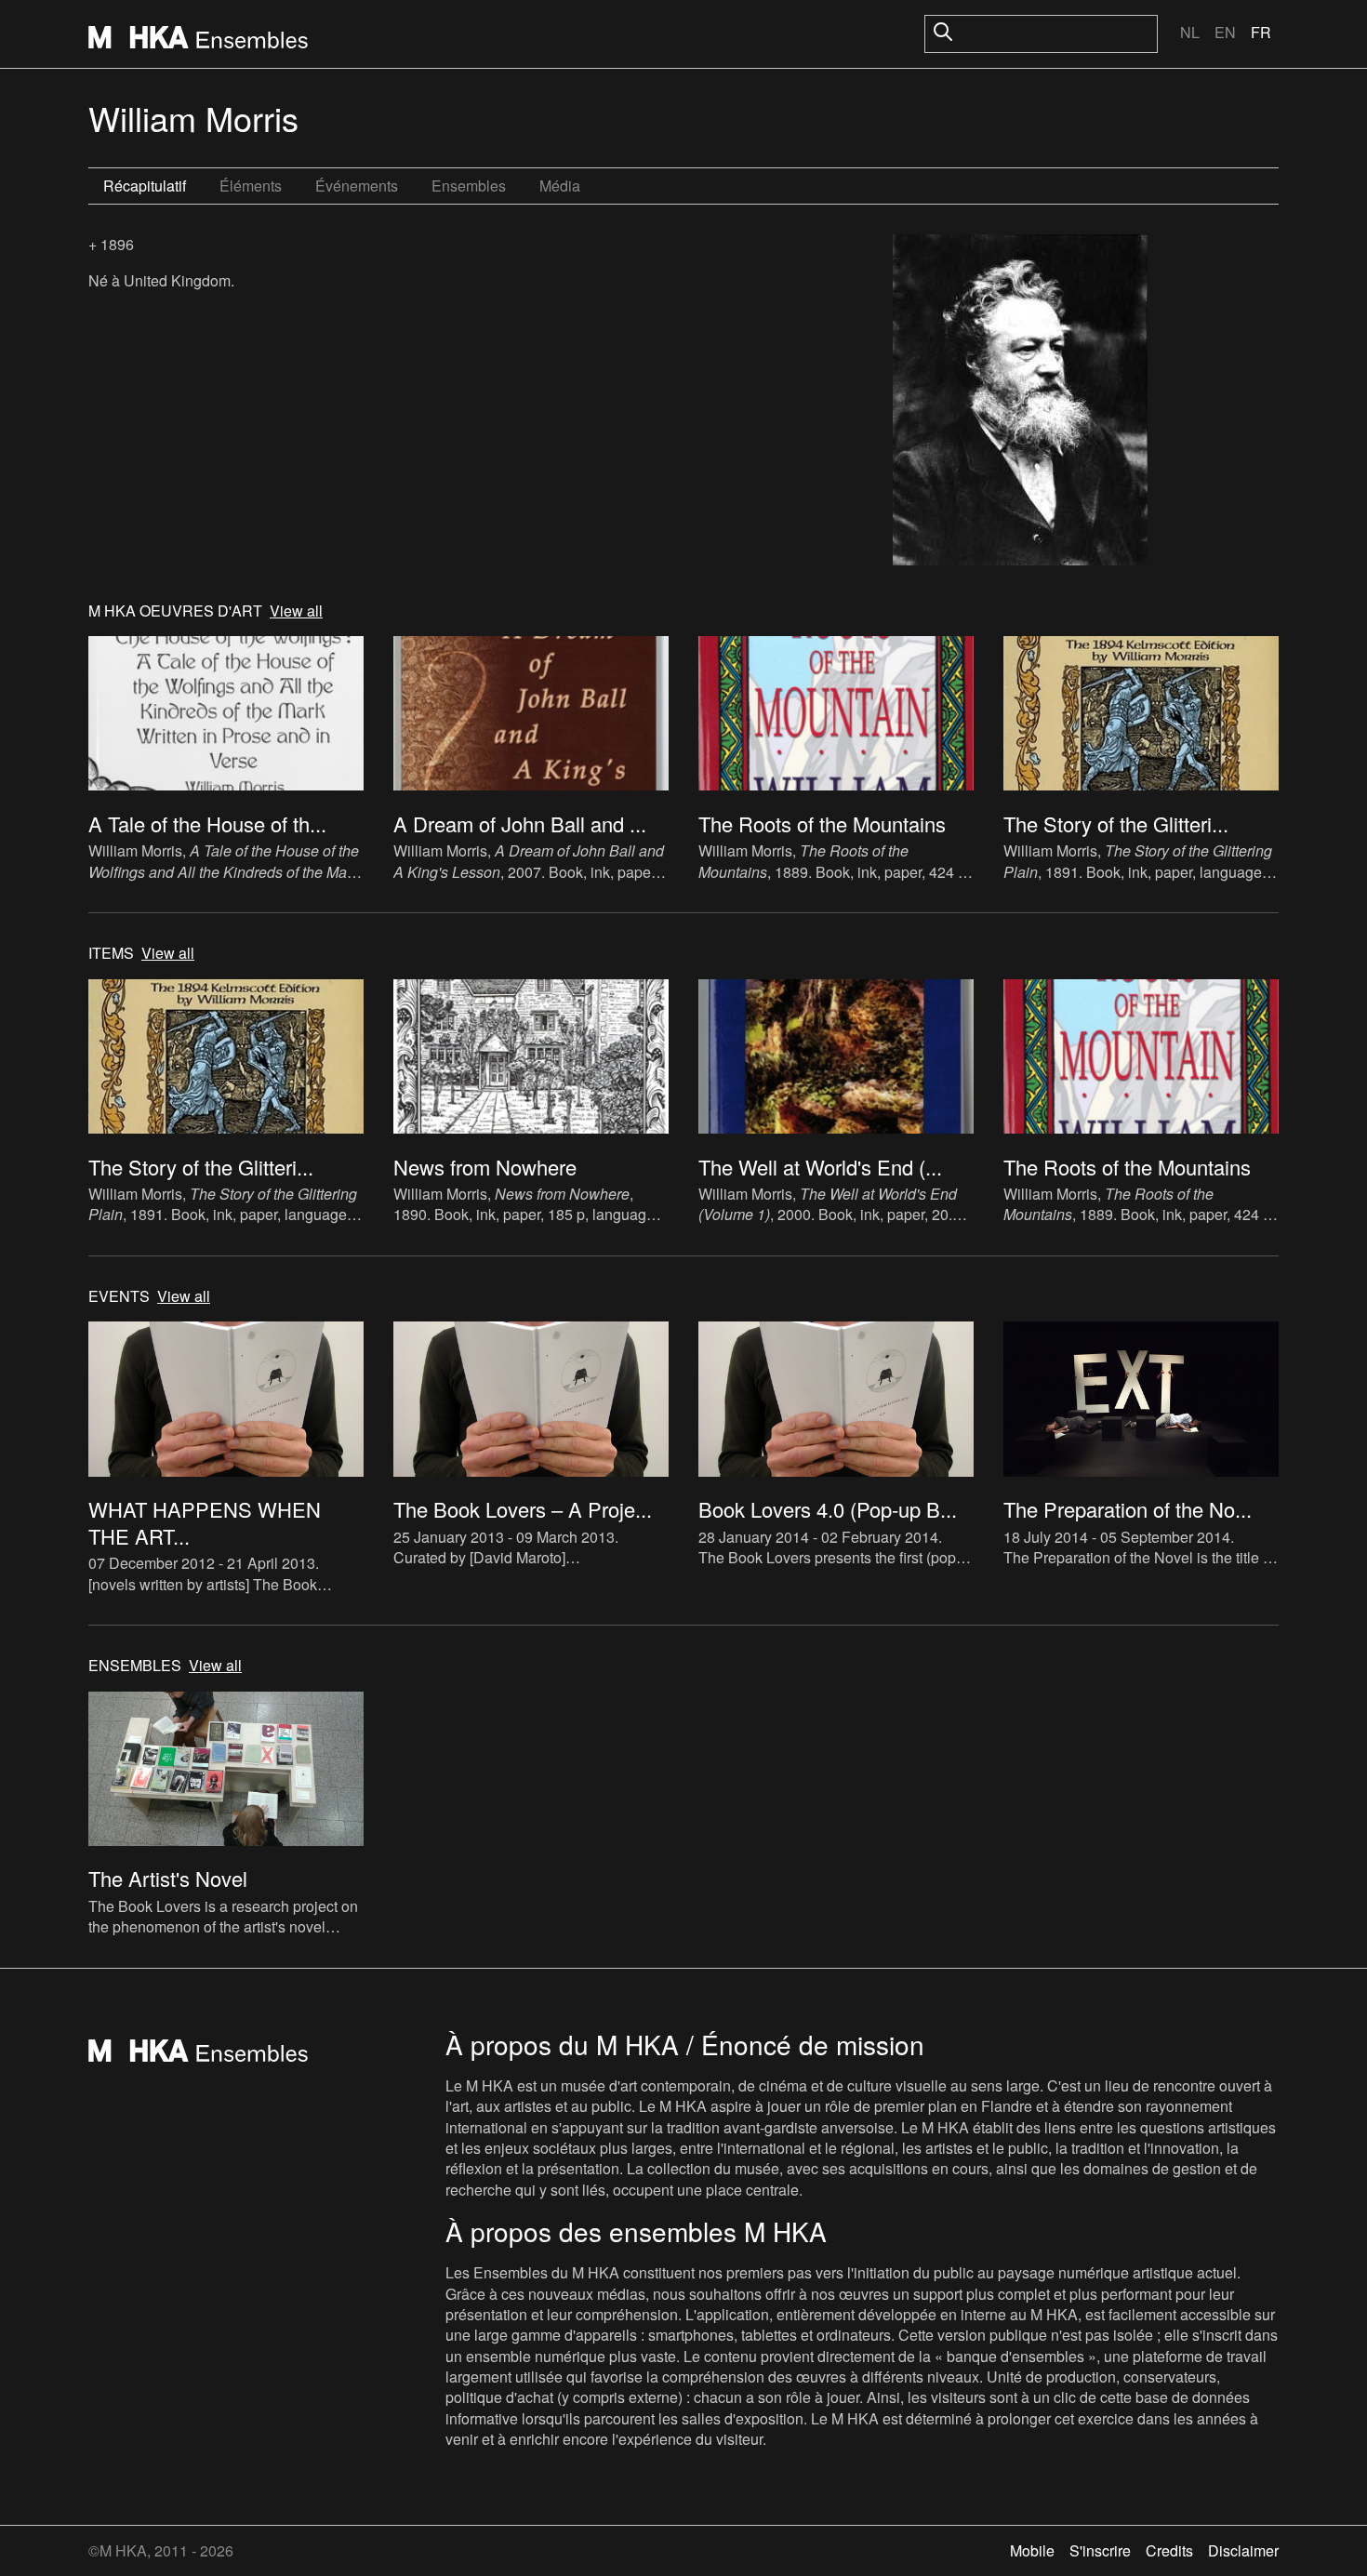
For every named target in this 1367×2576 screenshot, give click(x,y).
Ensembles (469, 186)
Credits (1169, 2550)
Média (560, 186)
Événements (357, 186)
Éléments (251, 186)
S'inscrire (1100, 2550)
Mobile (1032, 2550)
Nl (1190, 32)
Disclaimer (1243, 2550)
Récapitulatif (145, 186)
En (1225, 32)
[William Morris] (1020, 402)
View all (296, 611)
